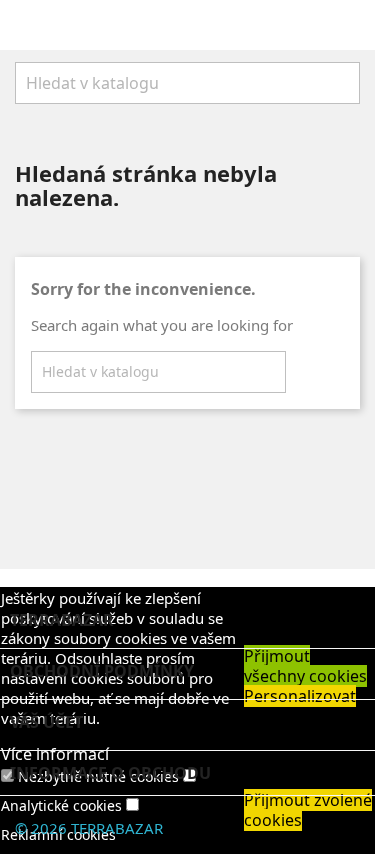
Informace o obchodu (110, 773)
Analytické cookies (61, 805)
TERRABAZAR (117, 828)
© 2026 (43, 828)
